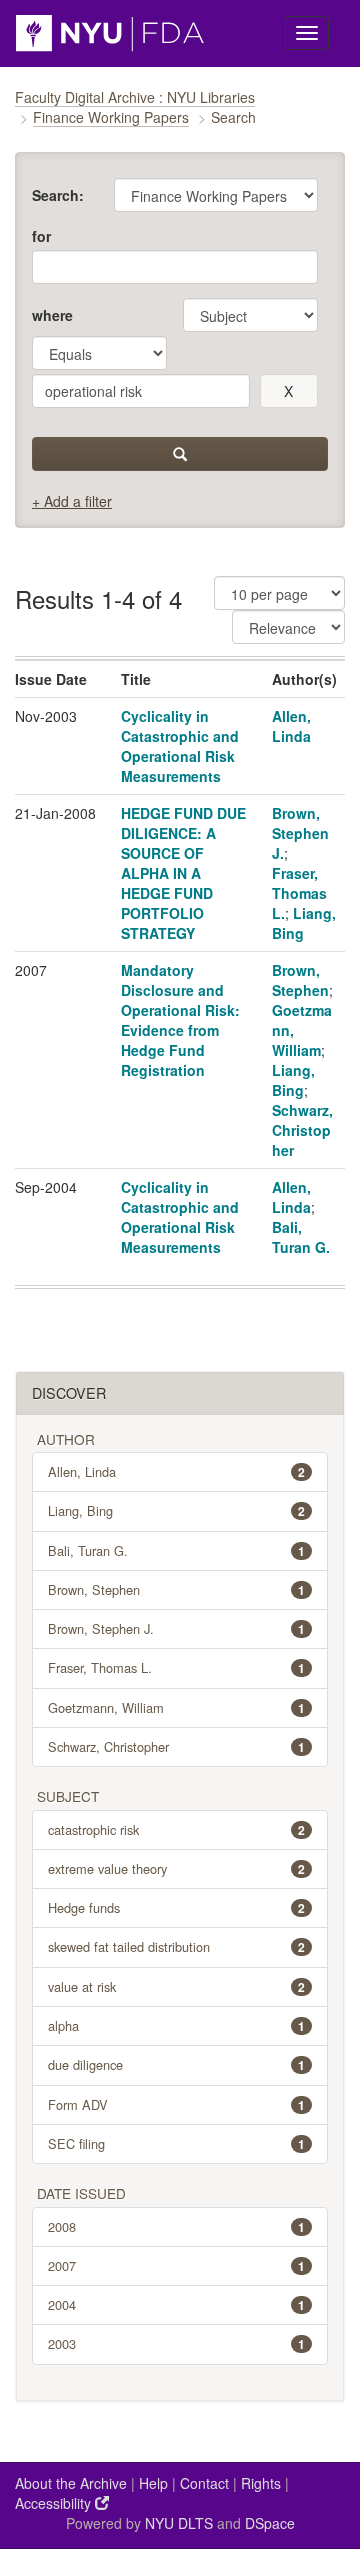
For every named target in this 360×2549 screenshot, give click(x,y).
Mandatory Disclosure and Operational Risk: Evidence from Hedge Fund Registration (180, 1020)
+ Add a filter (72, 501)
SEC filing (176, 2143)
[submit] (180, 454)
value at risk (176, 1986)
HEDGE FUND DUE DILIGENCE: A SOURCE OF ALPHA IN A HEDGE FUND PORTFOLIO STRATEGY (183, 873)
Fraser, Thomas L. (299, 893)
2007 (176, 2265)
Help (153, 2483)
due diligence (176, 2064)
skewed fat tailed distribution (176, 1946)
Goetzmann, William (176, 1707)
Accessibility (55, 2503)
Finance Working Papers (111, 117)
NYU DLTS (179, 2523)
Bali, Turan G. (301, 1237)
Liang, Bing (293, 1080)
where (52, 315)
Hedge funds (176, 1907)
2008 (176, 2226)
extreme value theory (176, 1868)
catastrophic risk (176, 1829)
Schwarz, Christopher (302, 1130)
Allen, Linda (291, 726)
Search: (58, 195)
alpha (176, 2025)
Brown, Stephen (300, 980)
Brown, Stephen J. (300, 833)
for (41, 236)
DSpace (270, 2523)
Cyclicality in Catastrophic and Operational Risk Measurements (180, 746)
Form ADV (176, 2104)
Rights (261, 2483)
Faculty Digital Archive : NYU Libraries (135, 97)
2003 (176, 2343)
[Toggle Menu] (307, 33)
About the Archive (71, 2483)
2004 (176, 2304)
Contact (204, 2483)
